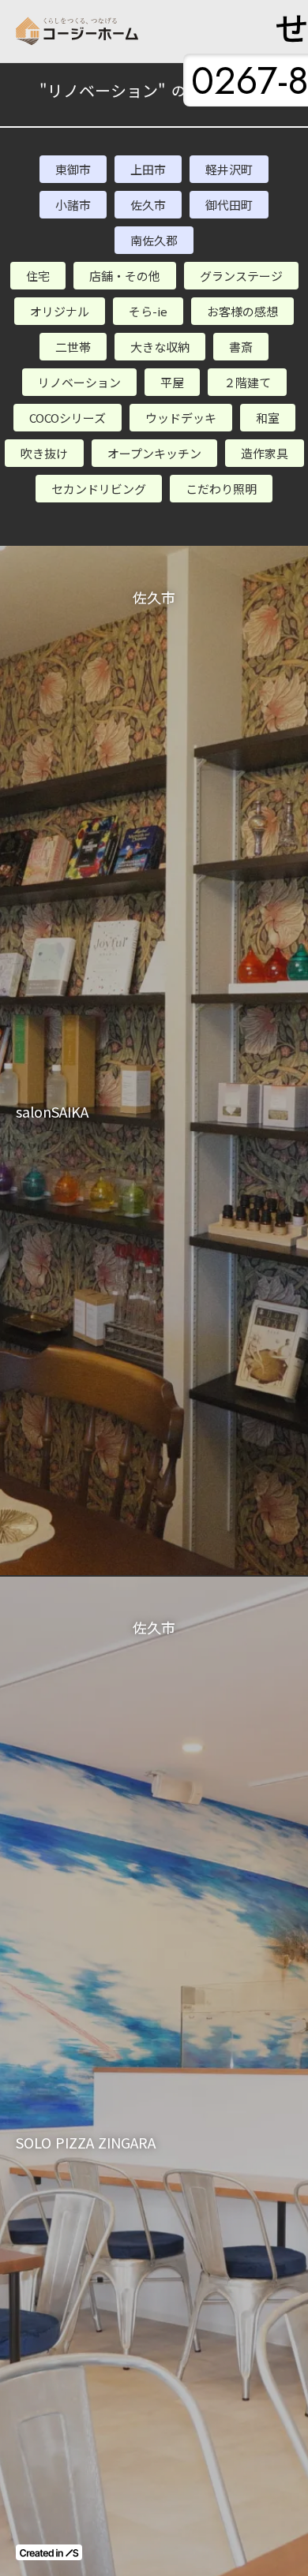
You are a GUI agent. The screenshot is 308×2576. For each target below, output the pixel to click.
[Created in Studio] (49, 2552)
